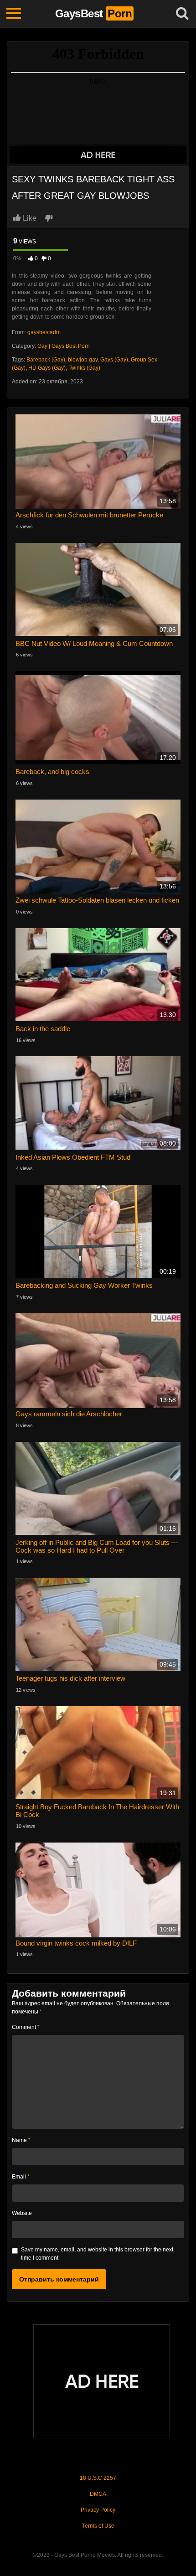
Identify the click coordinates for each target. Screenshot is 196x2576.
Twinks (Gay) (84, 368)
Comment (26, 2027)
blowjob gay (83, 360)
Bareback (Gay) (46, 360)
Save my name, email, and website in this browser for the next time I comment (97, 2254)
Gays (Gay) (114, 360)
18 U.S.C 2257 (98, 2478)
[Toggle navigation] (14, 14)
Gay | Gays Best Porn (64, 346)
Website (22, 2213)
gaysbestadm (44, 332)
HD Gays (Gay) (47, 368)
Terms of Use (98, 2526)
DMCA (98, 2494)
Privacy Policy (98, 2510)
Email (21, 2177)
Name (21, 2140)
